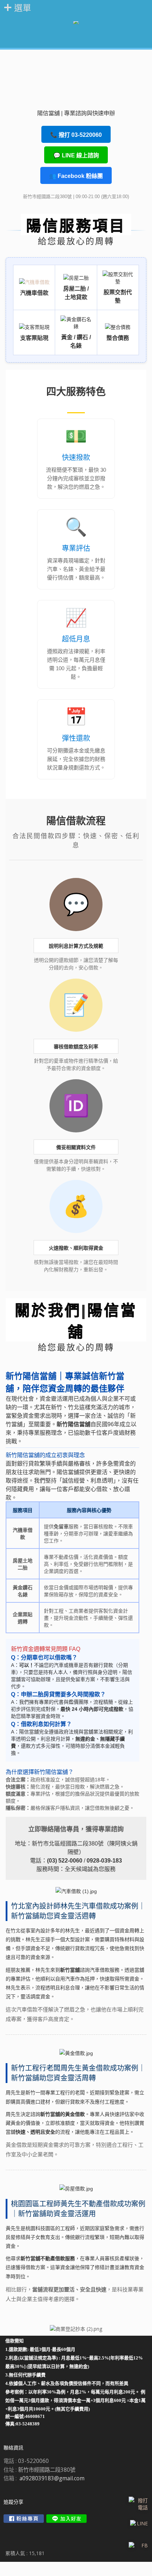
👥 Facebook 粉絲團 (76, 176)
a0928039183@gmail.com (52, 2478)
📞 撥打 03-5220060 (76, 135)
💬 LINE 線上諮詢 (76, 155)
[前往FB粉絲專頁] (24, 2519)
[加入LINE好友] (66, 2519)
